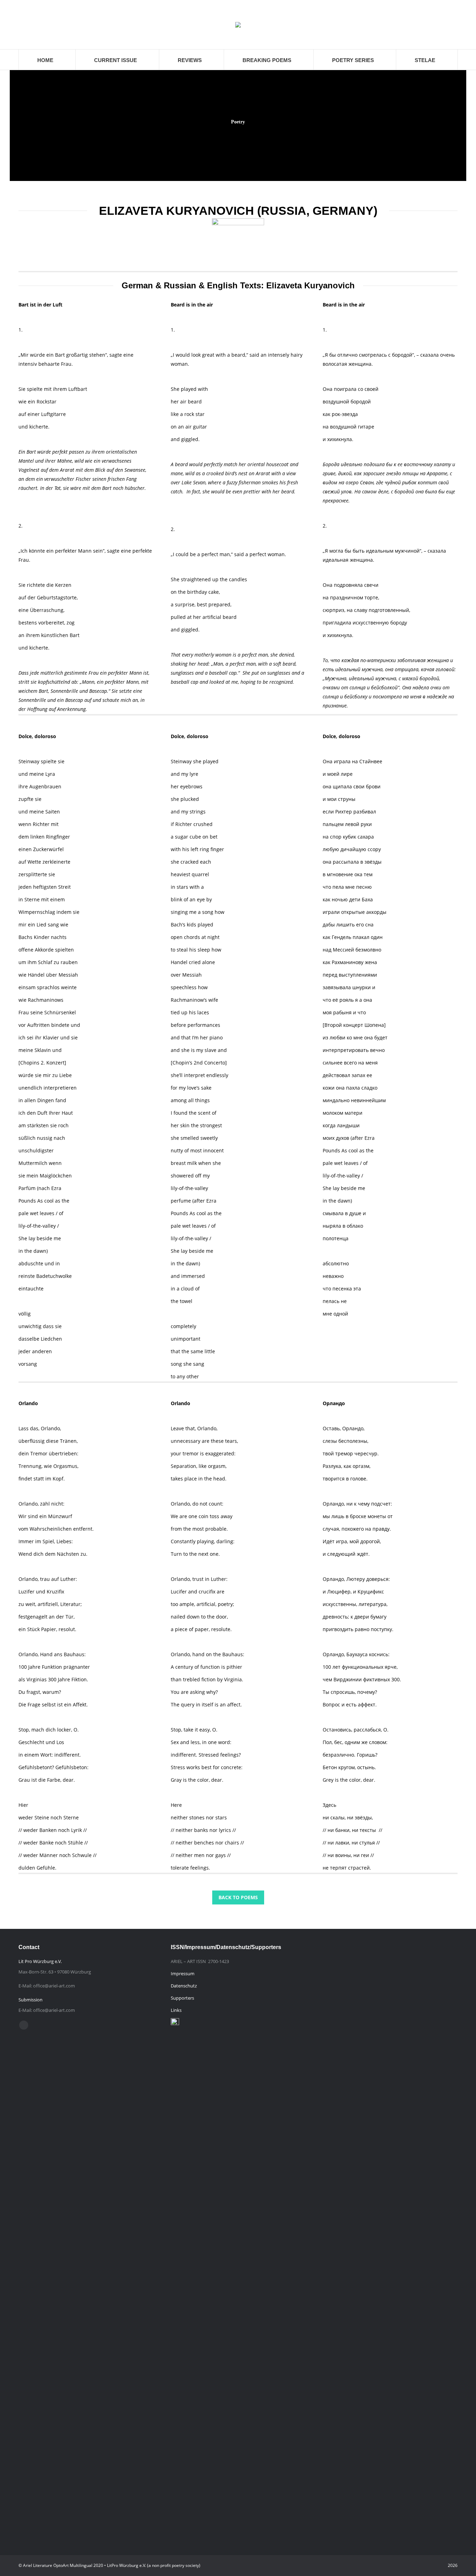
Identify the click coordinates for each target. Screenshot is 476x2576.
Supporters (182, 1998)
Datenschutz (184, 1986)
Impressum (183, 1973)
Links (176, 2010)
